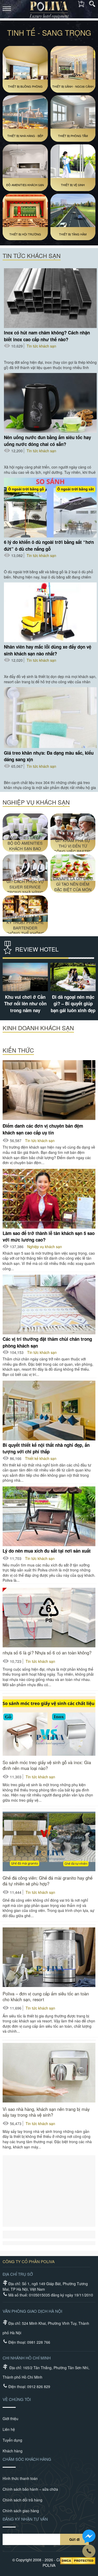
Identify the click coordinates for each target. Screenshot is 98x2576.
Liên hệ (9, 2429)
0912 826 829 (39, 2386)
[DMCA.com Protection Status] (78, 2561)
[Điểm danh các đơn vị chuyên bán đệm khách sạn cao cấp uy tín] (49, 1090)
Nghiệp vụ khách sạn (45, 1247)
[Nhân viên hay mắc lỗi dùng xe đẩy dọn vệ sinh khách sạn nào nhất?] (50, 612)
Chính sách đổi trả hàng (22, 2500)
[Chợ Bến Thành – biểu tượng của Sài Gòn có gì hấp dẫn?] (25, 977)
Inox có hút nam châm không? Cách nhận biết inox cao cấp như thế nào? (47, 336)
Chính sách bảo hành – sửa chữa (30, 2489)
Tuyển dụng (12, 2440)
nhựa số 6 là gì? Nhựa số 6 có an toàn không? (47, 1653)
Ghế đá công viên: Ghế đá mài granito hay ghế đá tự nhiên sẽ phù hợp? (48, 1881)
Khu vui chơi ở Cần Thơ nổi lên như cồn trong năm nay (73, 1004)
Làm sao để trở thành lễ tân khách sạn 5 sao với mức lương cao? (49, 1236)
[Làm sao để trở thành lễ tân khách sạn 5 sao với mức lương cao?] (49, 1199)
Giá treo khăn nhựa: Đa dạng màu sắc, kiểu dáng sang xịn (49, 756)
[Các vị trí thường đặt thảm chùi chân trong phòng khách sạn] (49, 1305)
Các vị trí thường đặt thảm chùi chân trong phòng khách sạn (47, 1342)
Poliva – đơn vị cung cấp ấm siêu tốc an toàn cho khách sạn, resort (46, 1996)
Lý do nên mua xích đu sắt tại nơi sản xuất (47, 1551)
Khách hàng (13, 2451)
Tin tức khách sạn (41, 346)
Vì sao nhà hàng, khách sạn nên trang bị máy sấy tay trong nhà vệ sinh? (46, 2112)
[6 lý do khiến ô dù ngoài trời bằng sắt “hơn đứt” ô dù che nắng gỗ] (50, 508)
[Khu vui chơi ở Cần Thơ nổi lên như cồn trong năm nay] (73, 977)
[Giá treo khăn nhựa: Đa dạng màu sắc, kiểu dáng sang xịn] (50, 718)
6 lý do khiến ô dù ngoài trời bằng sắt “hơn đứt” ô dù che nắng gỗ (49, 545)
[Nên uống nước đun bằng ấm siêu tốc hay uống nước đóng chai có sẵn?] (50, 403)
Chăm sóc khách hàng (27, 2459)
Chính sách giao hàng (21, 2511)
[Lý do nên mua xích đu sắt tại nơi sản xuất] (49, 1516)
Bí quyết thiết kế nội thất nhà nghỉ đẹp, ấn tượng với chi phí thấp (46, 1448)
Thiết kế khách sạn (41, 1458)
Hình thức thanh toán (20, 2478)
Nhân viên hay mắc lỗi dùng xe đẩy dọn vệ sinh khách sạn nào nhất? (48, 650)
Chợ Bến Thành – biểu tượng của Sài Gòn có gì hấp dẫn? (25, 1004)
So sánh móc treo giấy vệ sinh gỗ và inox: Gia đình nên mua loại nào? (47, 1765)
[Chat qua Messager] (89, 2536)
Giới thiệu (10, 2419)
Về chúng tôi (17, 2399)
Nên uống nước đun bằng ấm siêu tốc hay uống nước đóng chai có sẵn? (47, 441)
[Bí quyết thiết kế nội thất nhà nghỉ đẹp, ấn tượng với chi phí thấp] (49, 1411)
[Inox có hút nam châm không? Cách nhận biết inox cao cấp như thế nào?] (50, 298)
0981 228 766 (39, 2342)
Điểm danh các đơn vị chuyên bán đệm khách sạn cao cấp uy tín (43, 1129)
